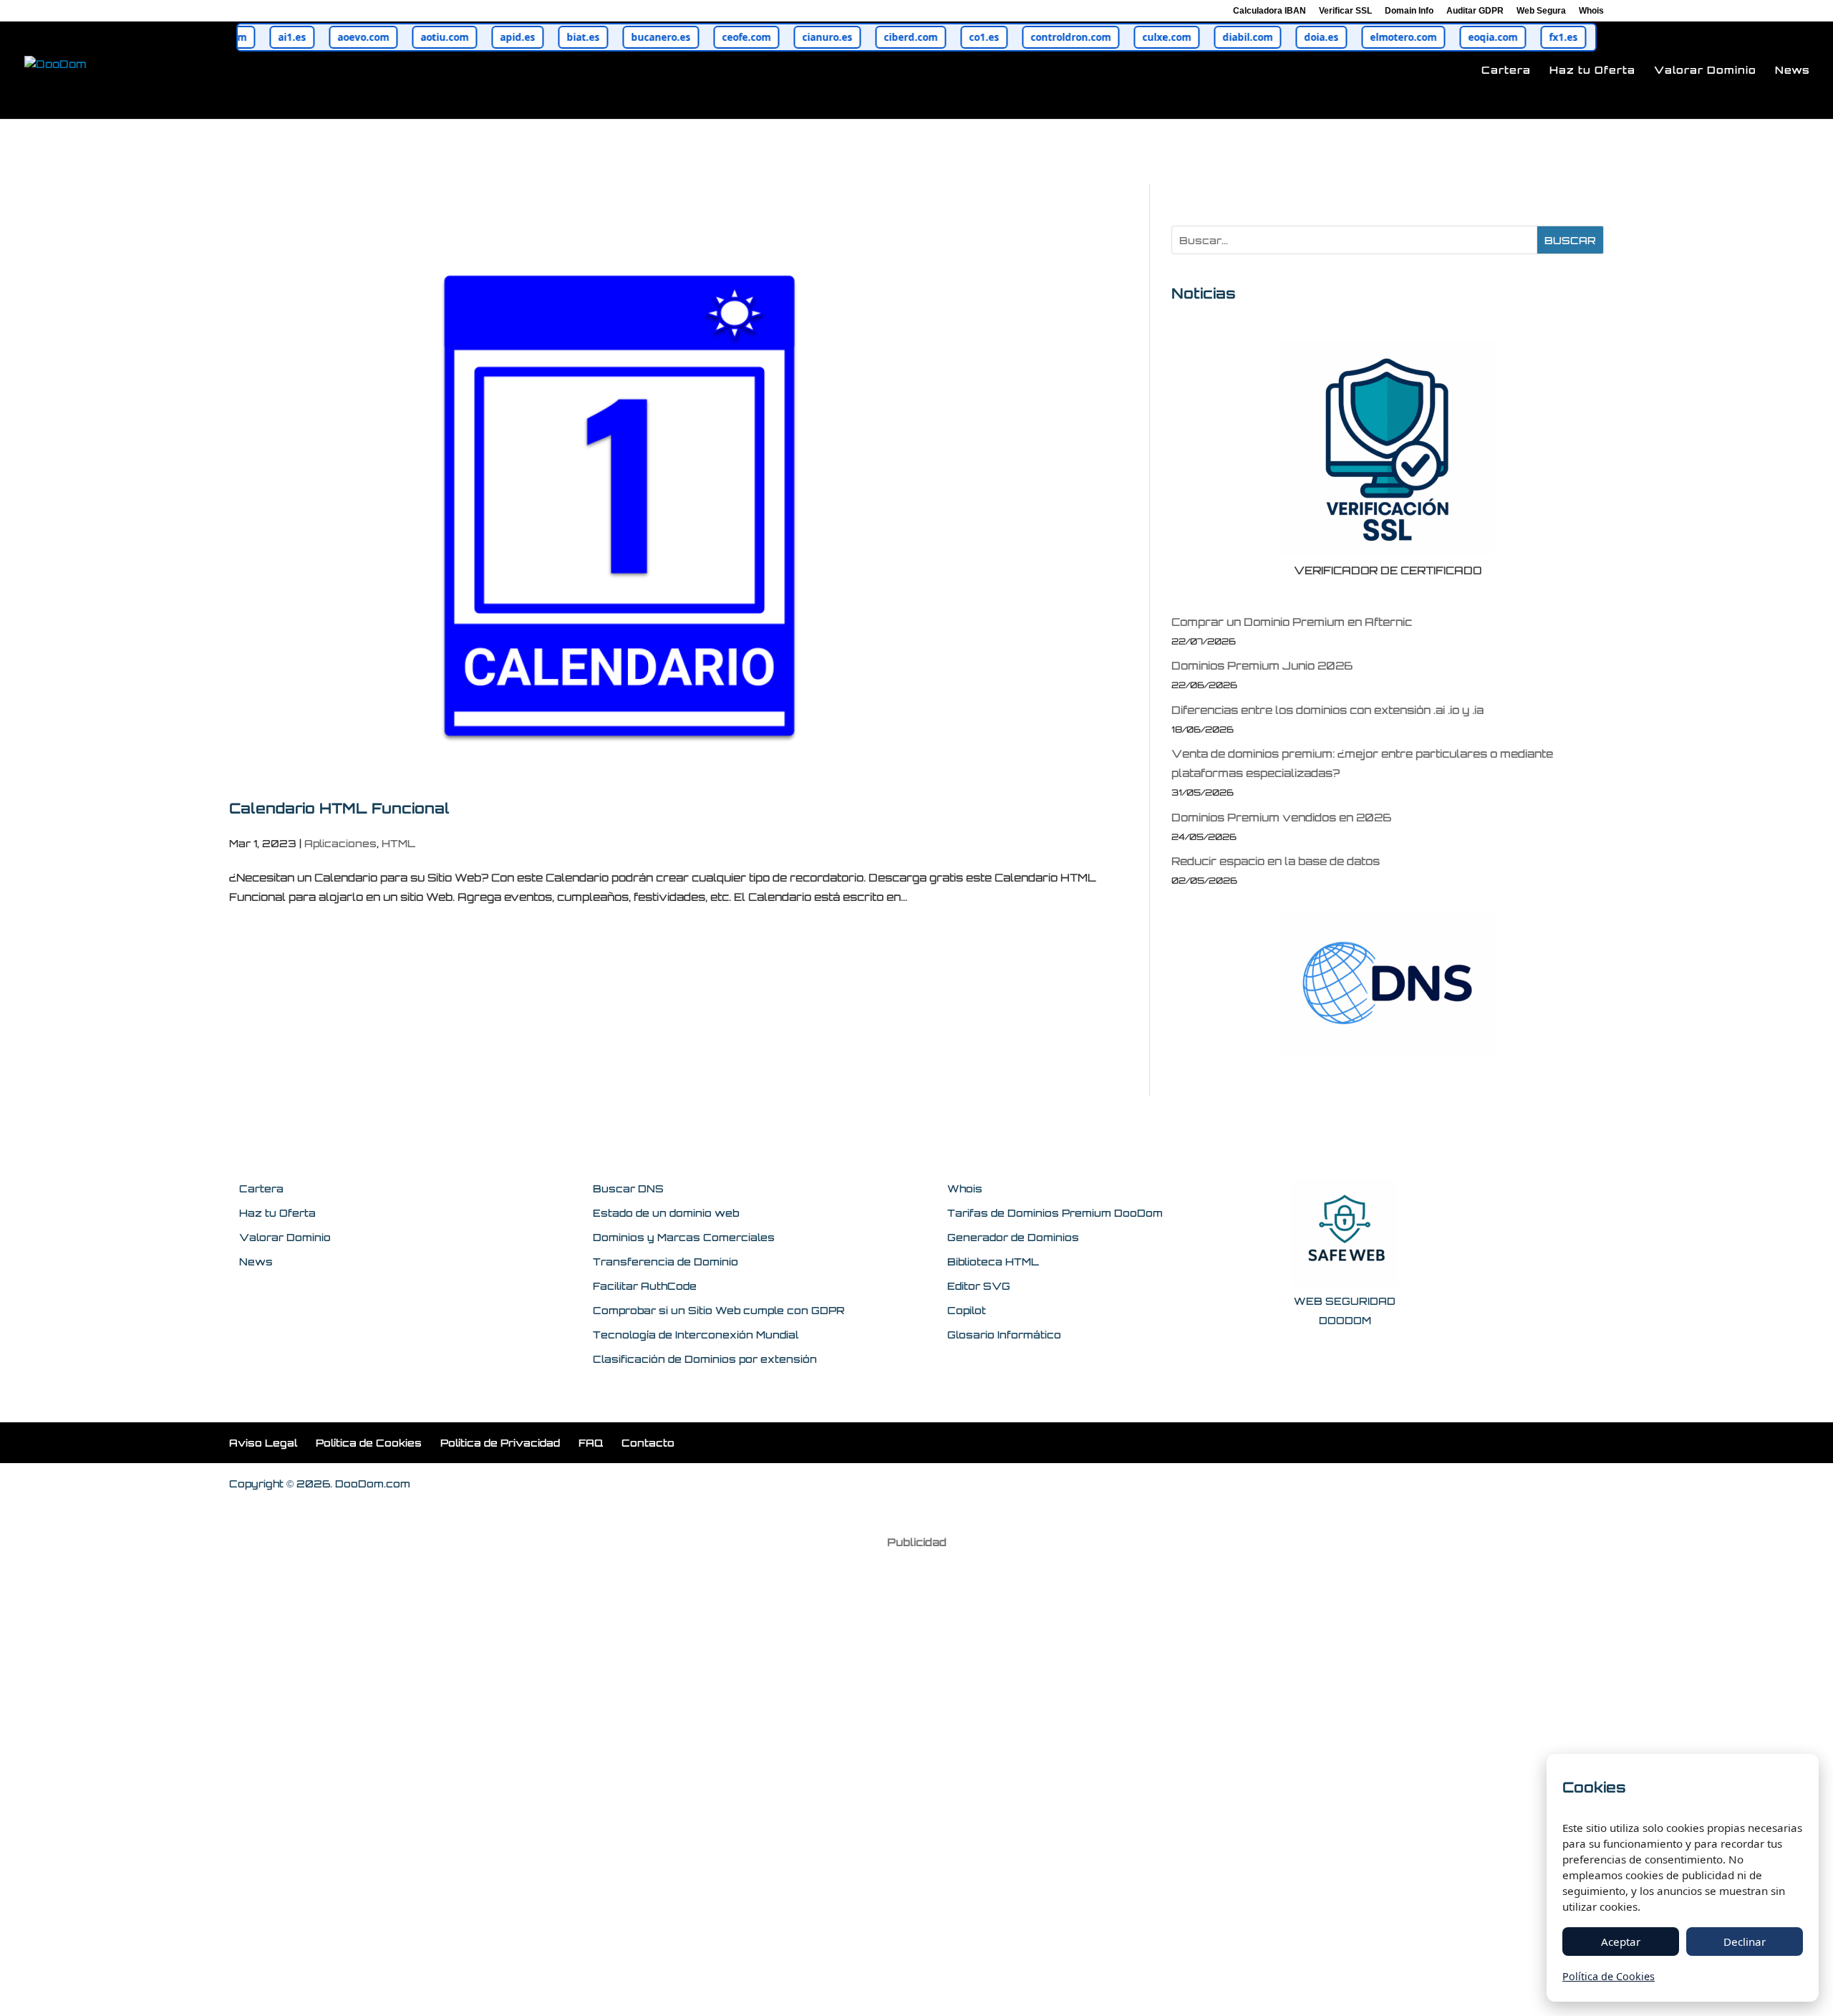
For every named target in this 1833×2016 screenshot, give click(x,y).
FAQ (591, 1443)
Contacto (648, 1443)
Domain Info (1409, 11)
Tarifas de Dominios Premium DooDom (1055, 1213)
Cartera (1506, 71)
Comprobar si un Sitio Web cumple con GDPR (719, 1310)
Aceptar (1621, 1942)
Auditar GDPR (1475, 11)
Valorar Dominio (1705, 71)
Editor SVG (979, 1286)
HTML (398, 843)
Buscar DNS (628, 1188)
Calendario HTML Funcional (339, 808)
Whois (1591, 11)
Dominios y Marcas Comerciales (684, 1237)
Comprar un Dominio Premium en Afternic (1292, 622)
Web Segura (1541, 11)
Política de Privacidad (500, 1443)
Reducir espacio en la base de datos (1276, 861)
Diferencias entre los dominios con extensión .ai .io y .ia (1327, 710)
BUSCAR (1570, 240)
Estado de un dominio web (666, 1213)
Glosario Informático (1004, 1335)
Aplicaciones (340, 843)
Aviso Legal (263, 1443)
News (1793, 71)
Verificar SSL (1345, 11)
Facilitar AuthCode (645, 1286)
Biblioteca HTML (993, 1262)
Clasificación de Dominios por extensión (705, 1359)
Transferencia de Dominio (666, 1262)
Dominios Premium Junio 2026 (1262, 666)
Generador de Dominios (1013, 1237)
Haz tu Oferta (1592, 71)
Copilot (967, 1310)
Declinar (1745, 1942)
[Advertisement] (916, 1773)
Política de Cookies (369, 1443)
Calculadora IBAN (1269, 11)
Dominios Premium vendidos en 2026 (1281, 818)
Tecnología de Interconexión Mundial (696, 1335)
